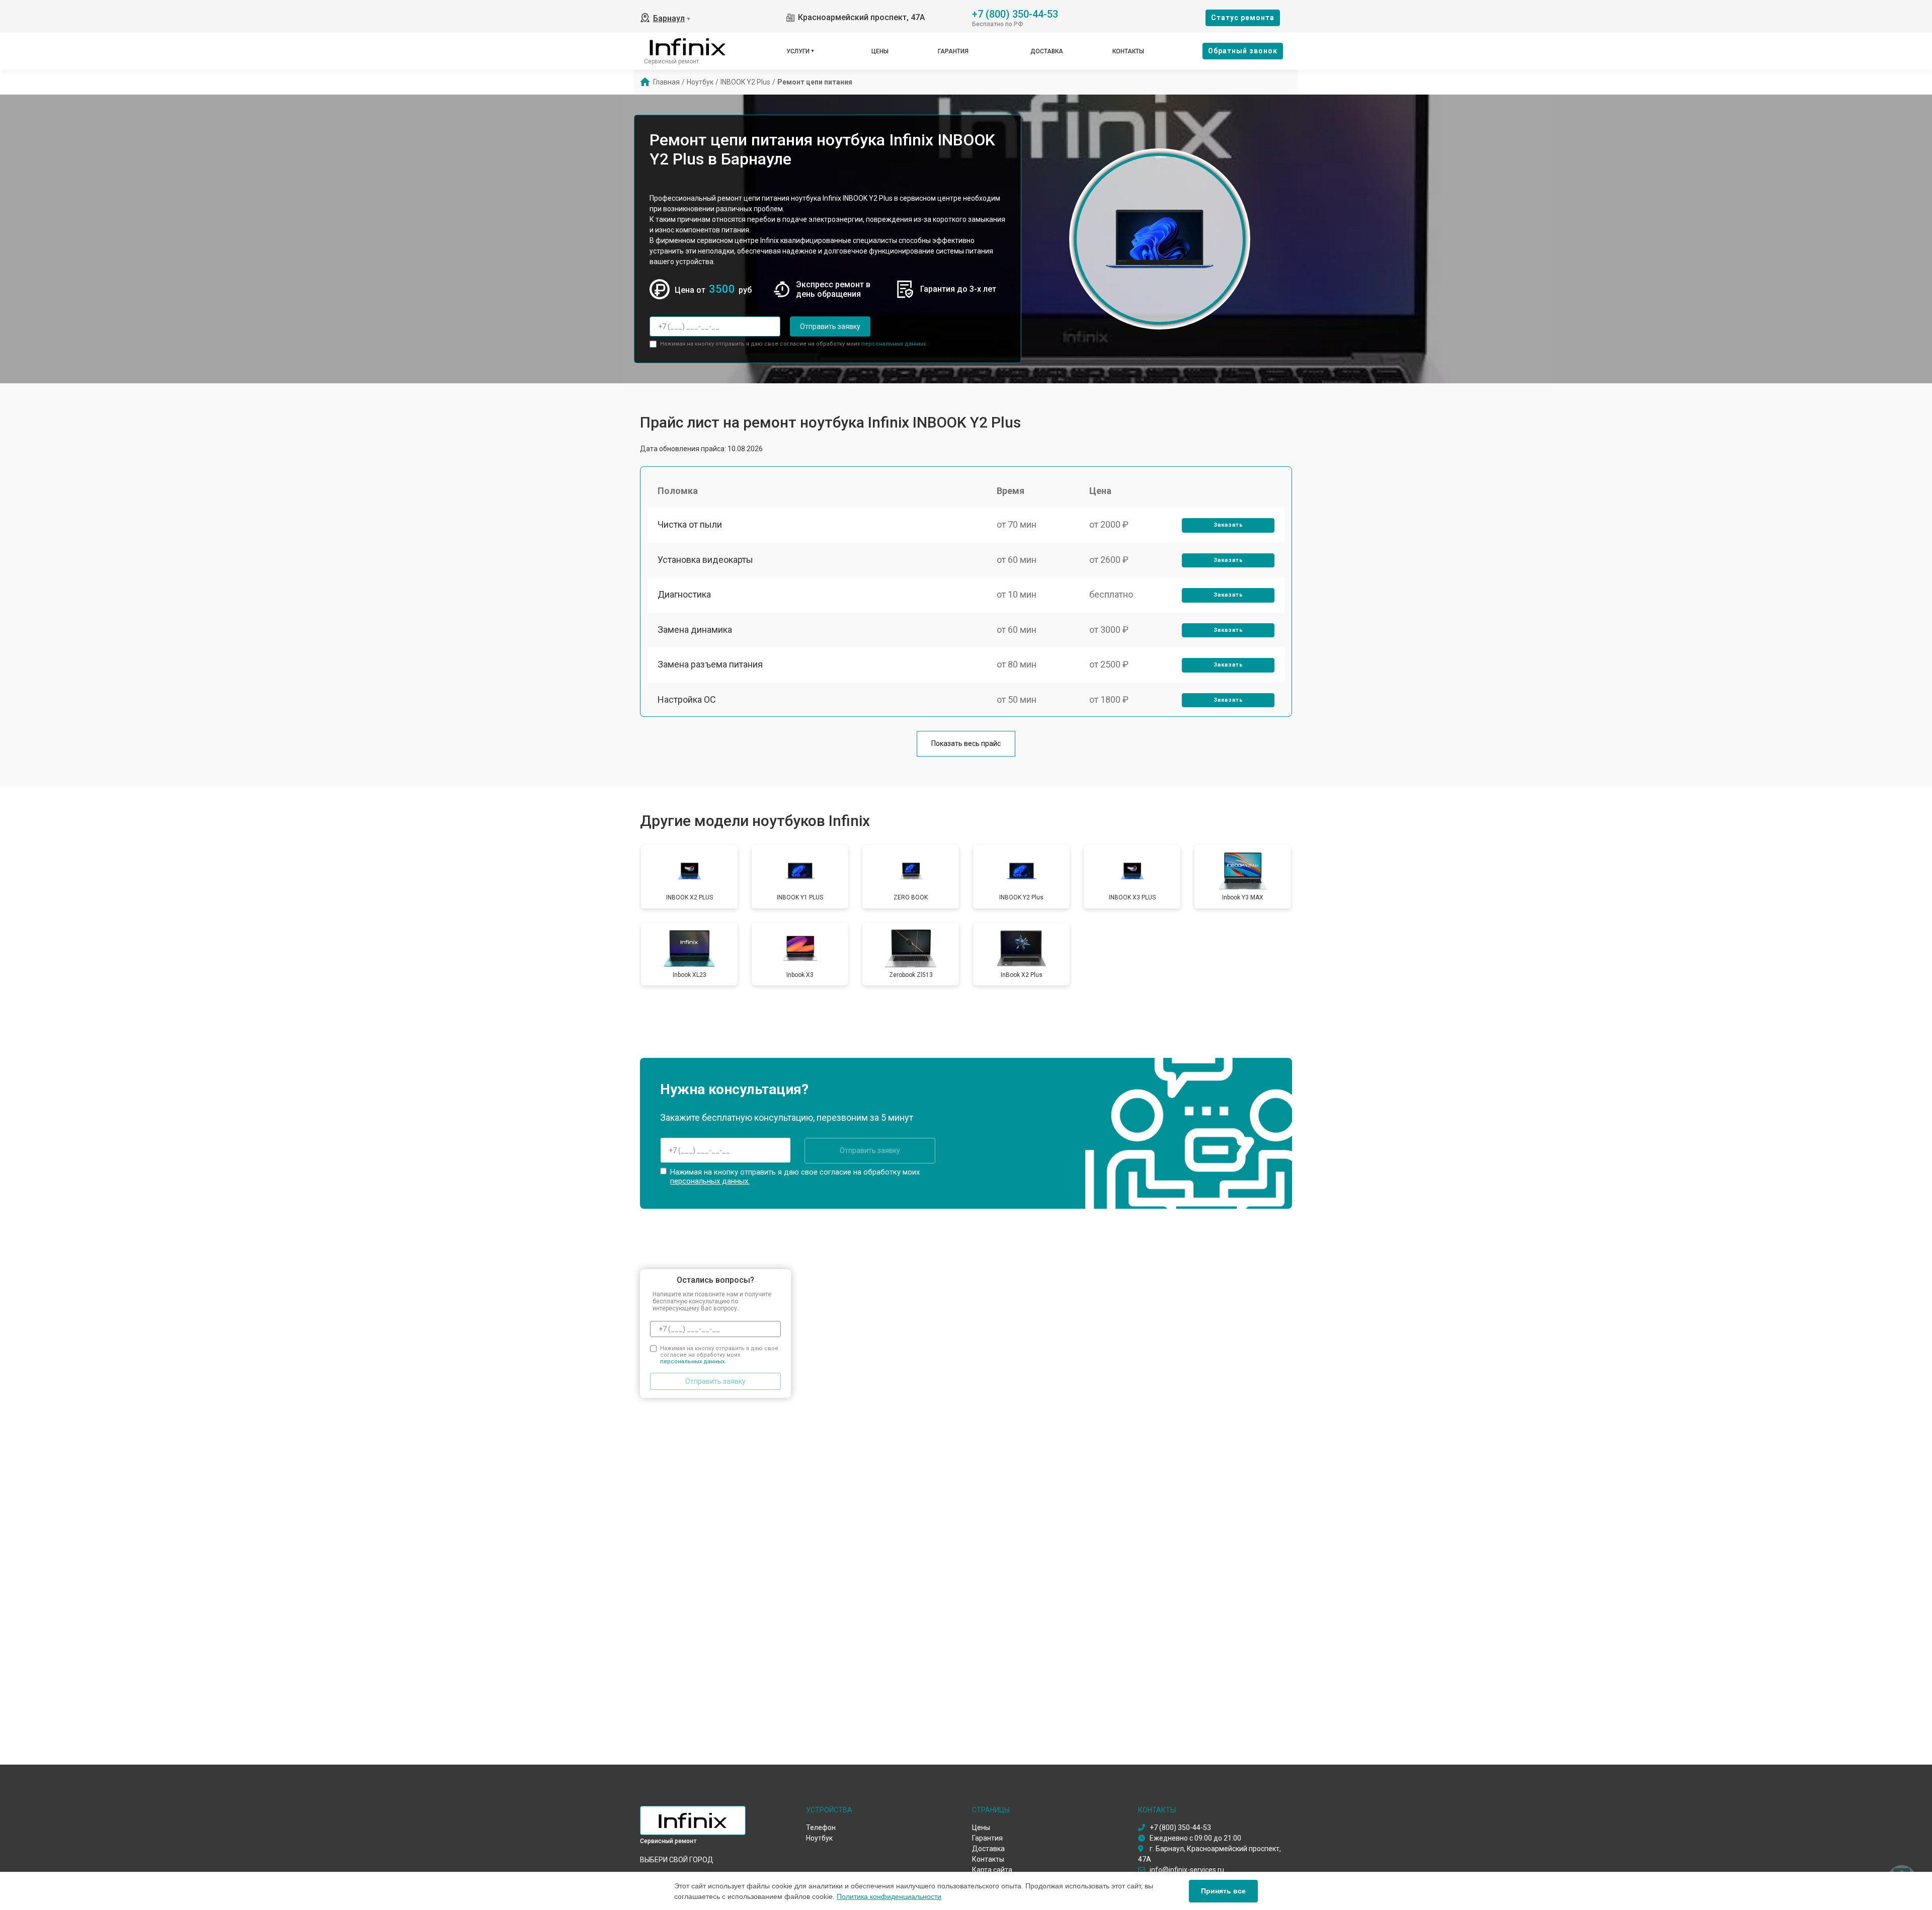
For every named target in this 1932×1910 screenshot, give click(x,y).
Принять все (1223, 1891)
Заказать (1228, 525)
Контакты (1128, 51)
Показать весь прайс (966, 743)
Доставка (1047, 51)
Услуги (798, 51)
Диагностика (684, 594)
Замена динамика (695, 630)
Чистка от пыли (690, 524)
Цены (880, 51)
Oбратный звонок (1243, 51)
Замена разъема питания (710, 664)
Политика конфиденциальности (889, 1896)
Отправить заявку (830, 326)
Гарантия (953, 51)
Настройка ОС (687, 699)
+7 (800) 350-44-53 (1015, 13)
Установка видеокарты (705, 560)
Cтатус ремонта (1243, 18)
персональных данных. (894, 344)
